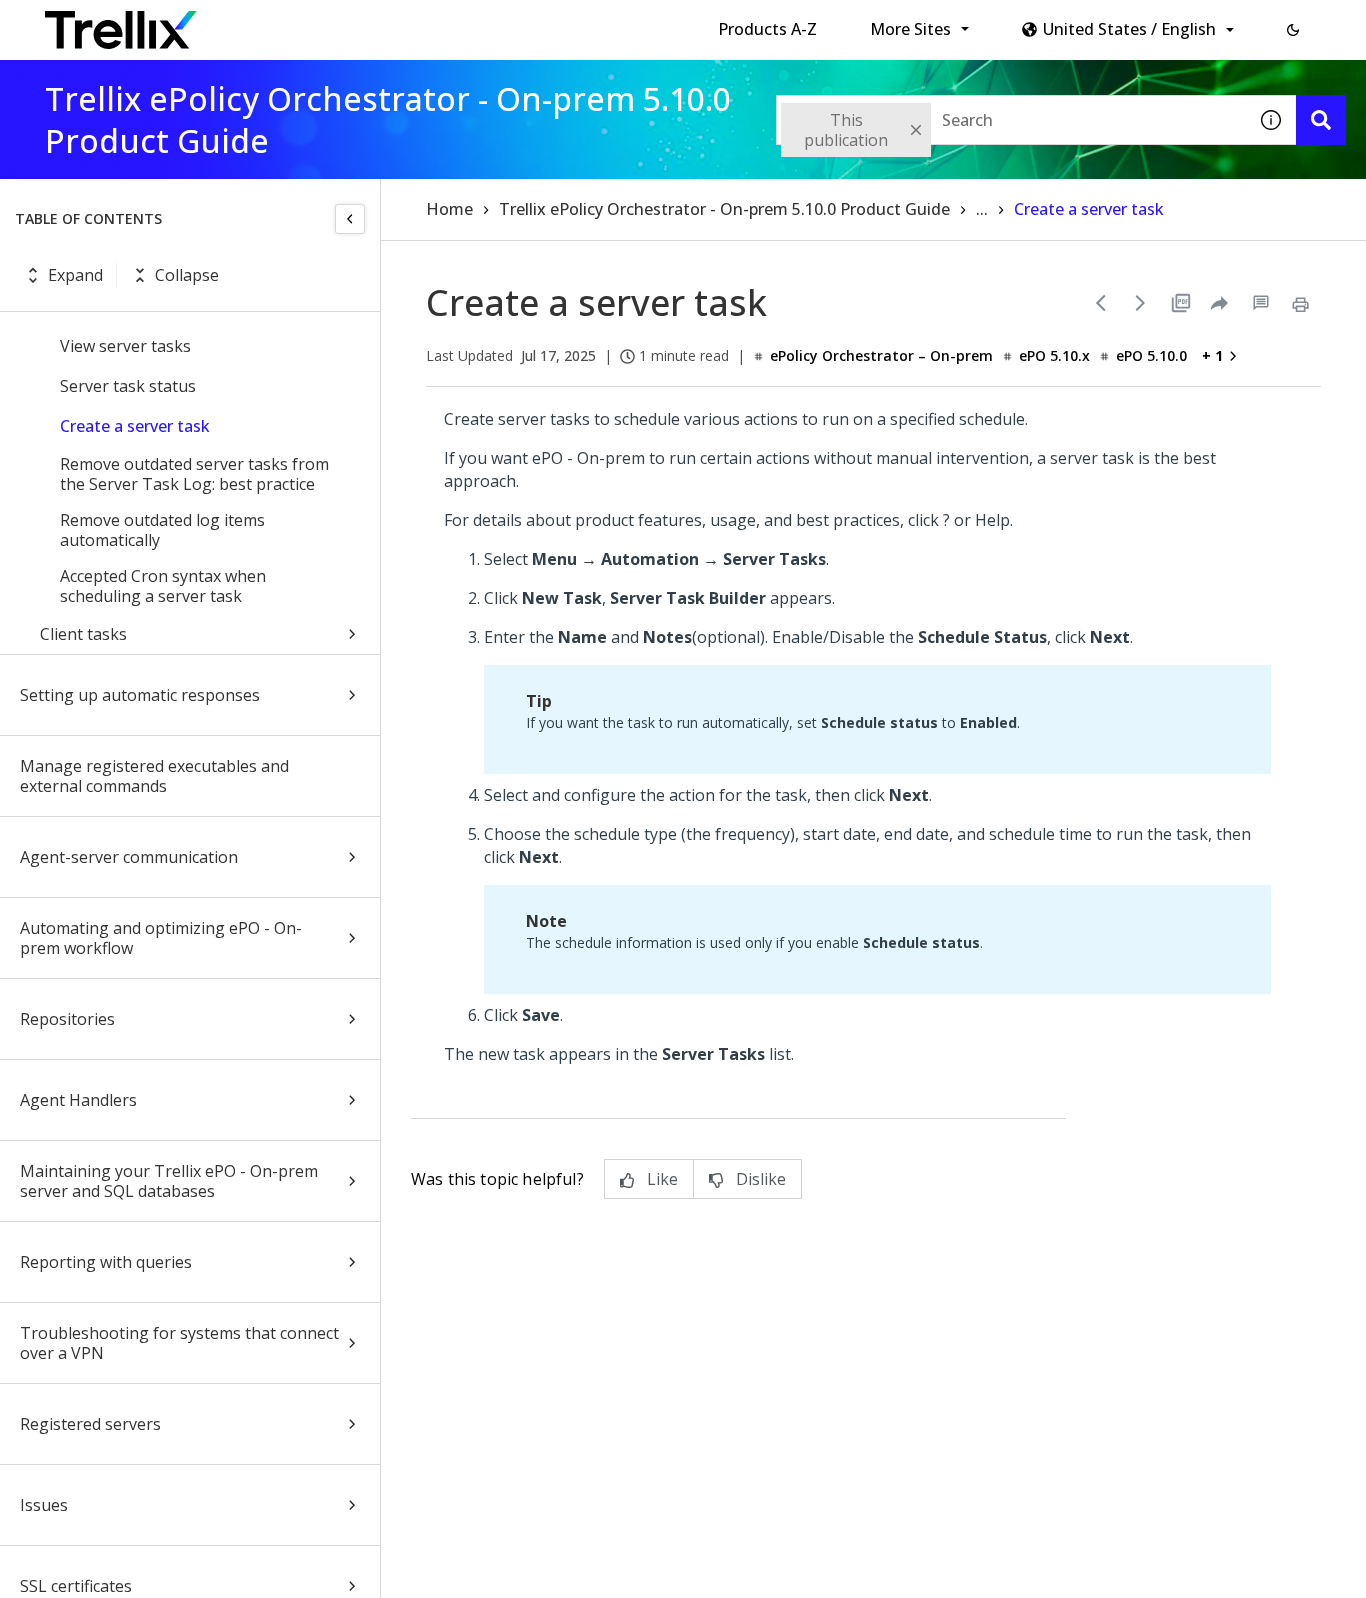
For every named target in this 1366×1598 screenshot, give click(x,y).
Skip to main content (330, 23)
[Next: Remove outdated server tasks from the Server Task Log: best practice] (1141, 303)
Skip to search (483, 23)
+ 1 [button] (1212, 355)
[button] (1293, 30)
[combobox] (1011, 120)
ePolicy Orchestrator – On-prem (881, 355)
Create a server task (135, 426)
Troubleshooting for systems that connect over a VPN (179, 1343)
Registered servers (90, 1424)
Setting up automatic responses (140, 695)
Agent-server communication (129, 857)
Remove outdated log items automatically (162, 530)
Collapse (187, 275)
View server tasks (125, 346)
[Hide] (350, 219)
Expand (75, 275)
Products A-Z (767, 29)
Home (449, 209)
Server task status (128, 386)
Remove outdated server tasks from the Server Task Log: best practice (194, 474)
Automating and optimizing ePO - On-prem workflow (161, 938)
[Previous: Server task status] (1101, 303)
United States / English (1129, 29)
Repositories (67, 1019)
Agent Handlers (78, 1100)
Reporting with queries (106, 1262)
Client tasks (83, 634)
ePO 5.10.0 (1151, 355)
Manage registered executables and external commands (154, 776)
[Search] (1321, 120)
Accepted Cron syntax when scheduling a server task (163, 586)
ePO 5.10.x (1054, 355)
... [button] (982, 209)
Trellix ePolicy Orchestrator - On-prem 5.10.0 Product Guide (724, 209)
